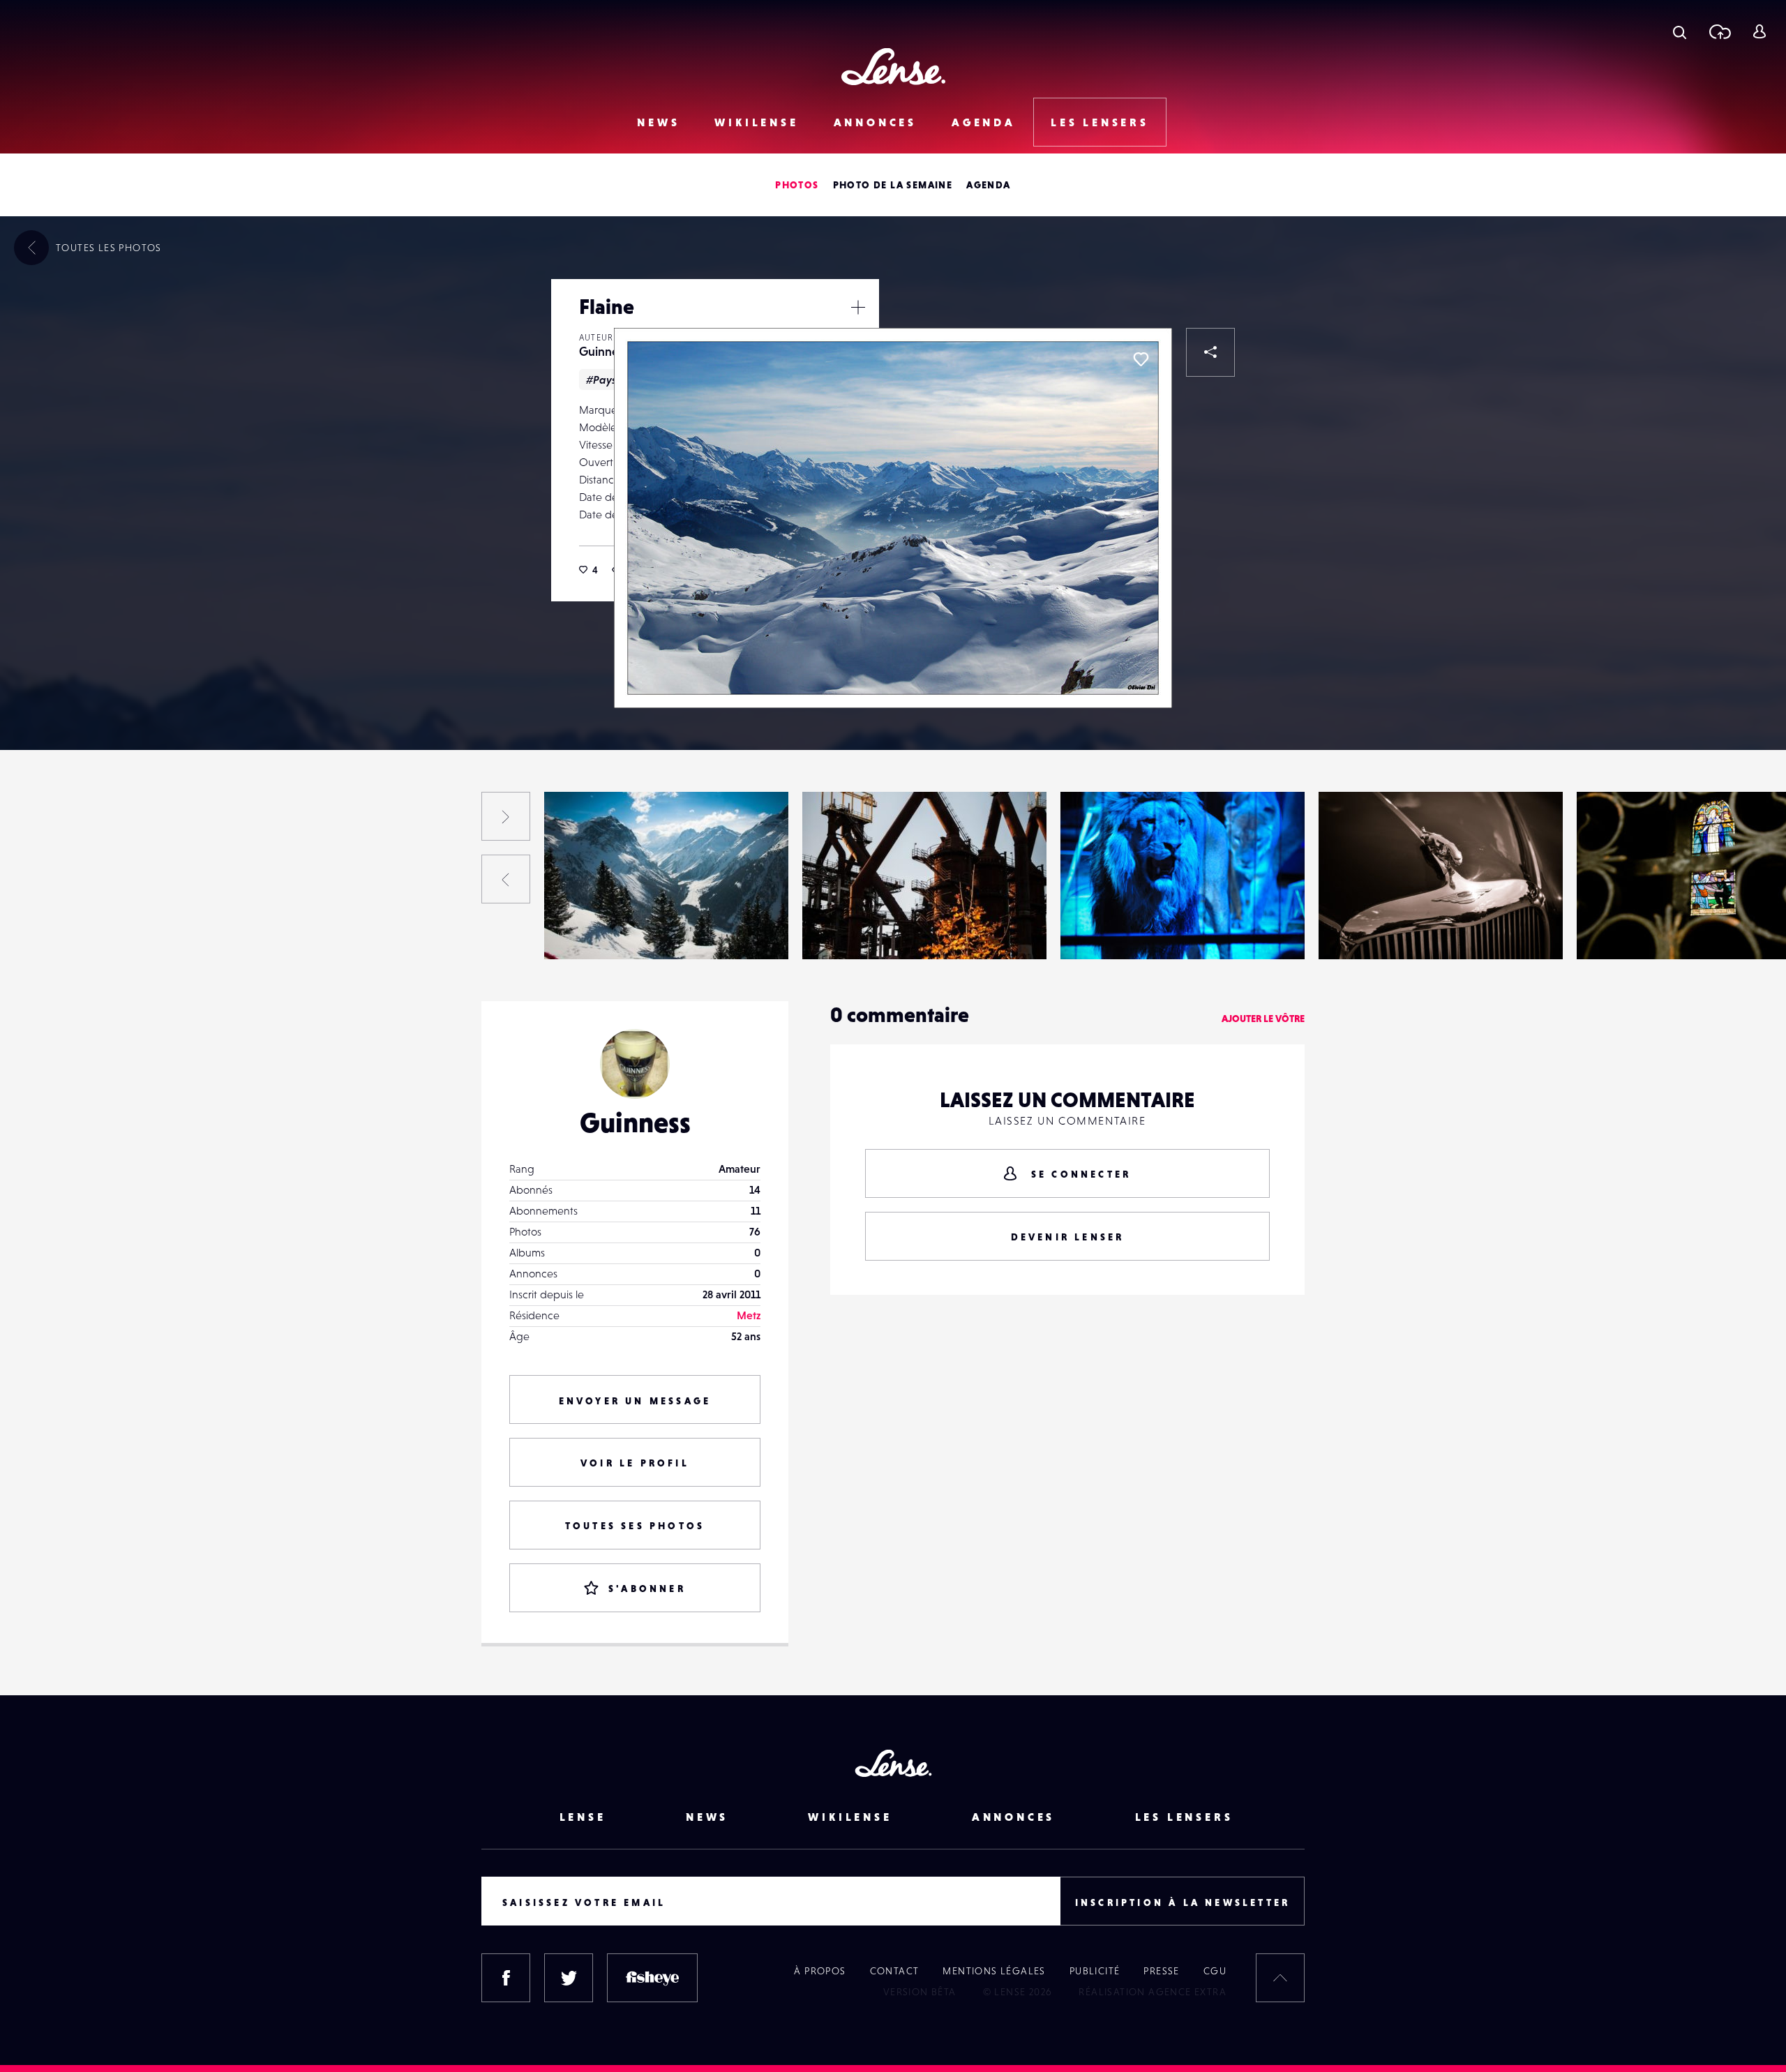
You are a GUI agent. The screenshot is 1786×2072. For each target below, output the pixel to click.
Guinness (604, 351)
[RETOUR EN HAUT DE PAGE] (1280, 1978)
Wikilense (756, 122)
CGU (1215, 1971)
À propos (820, 1971)
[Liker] (1141, 359)
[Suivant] (506, 816)
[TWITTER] (569, 1978)
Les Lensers (1100, 122)
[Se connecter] (1759, 31)
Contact (895, 1971)
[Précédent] (506, 879)
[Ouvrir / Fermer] (858, 307)
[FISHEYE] (652, 1978)
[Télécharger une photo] (1719, 31)
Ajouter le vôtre (1263, 1019)
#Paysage (611, 380)
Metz (749, 1315)
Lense (583, 1817)
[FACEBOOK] (506, 1978)
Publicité (1095, 1971)
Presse (1161, 1971)
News (658, 122)
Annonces (875, 122)
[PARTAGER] (1210, 352)
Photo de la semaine (893, 185)
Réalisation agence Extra (1153, 1992)
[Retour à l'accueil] (893, 67)
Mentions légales (994, 1971)
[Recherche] (1680, 31)
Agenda (984, 122)
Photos (797, 185)
